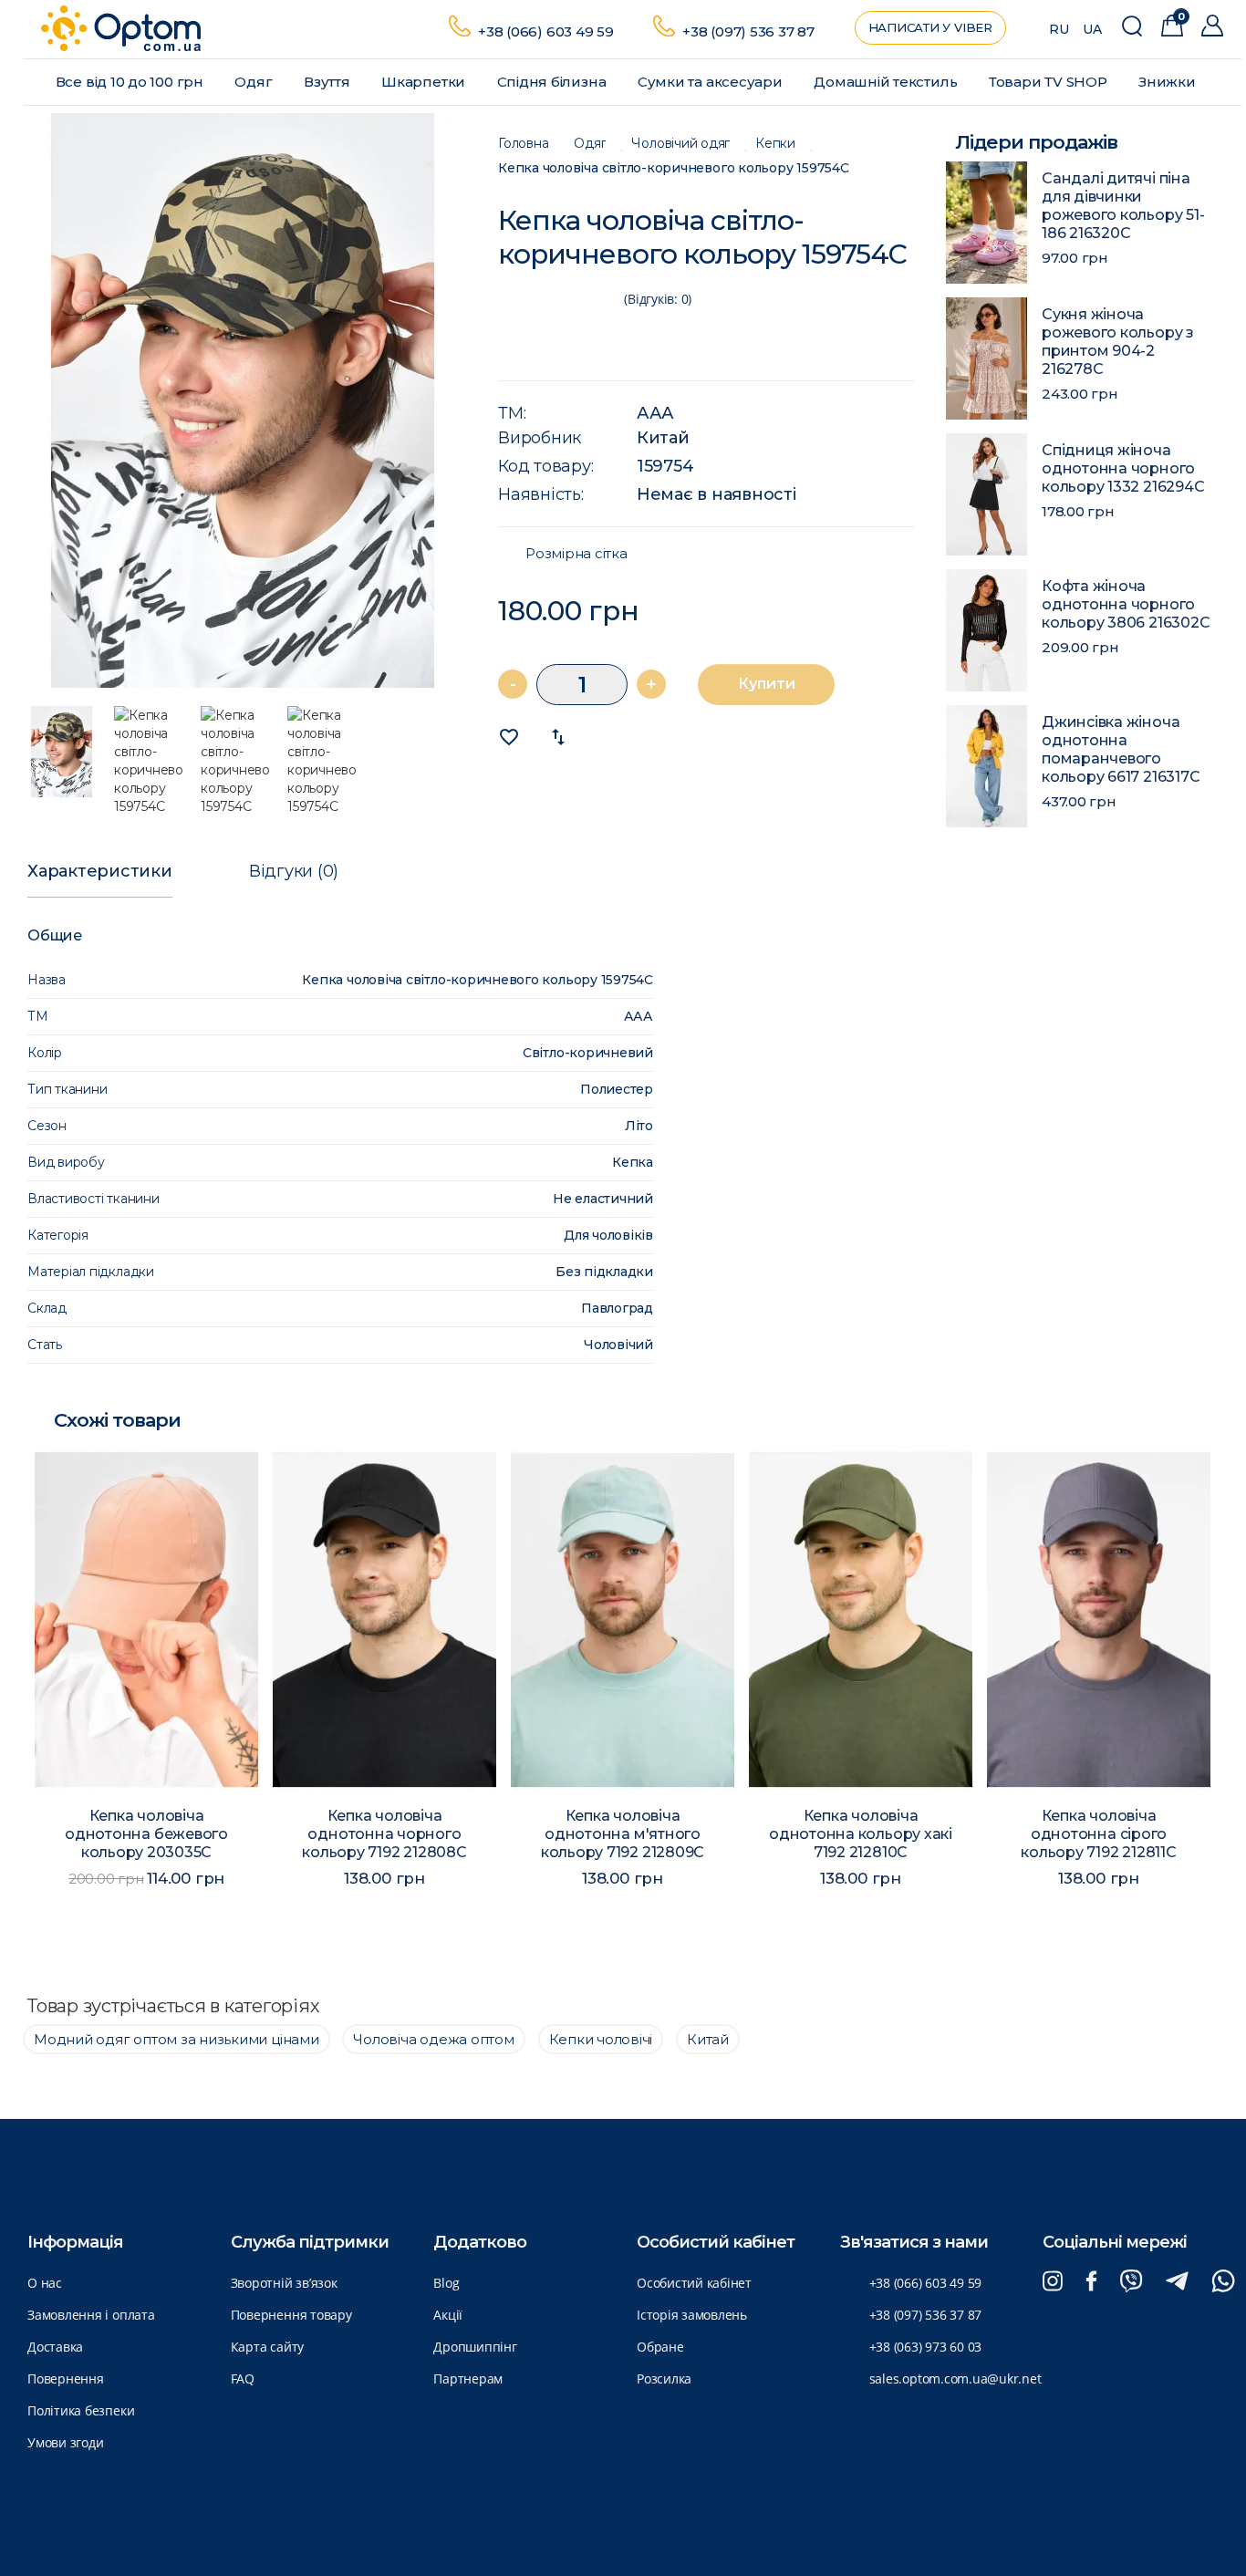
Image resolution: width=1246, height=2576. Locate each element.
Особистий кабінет (694, 2283)
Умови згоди (65, 2442)
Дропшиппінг (475, 2347)
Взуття (328, 82)
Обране (660, 2347)
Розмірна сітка (576, 554)
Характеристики (100, 871)
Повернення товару (291, 2315)
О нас (45, 2283)
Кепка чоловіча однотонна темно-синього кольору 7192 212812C (1098, 1843)
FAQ (243, 2379)
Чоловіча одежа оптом (433, 2039)
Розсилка (664, 2379)
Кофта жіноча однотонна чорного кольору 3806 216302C (1126, 604)
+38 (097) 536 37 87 (748, 31)
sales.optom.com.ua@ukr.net (955, 2379)
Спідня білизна (554, 82)
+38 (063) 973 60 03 (926, 2347)
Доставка (55, 2347)
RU (1059, 29)
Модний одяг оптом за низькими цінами (177, 2039)
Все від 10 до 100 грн (131, 82)
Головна (523, 144)
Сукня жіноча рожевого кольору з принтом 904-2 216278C (1118, 342)
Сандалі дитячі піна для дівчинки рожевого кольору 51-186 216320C (1123, 206)
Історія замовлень (692, 2315)
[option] (243, 400)
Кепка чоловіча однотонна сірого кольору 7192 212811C (860, 1834)
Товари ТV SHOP (1050, 82)
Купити (767, 684)
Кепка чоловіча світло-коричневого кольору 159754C (674, 168)
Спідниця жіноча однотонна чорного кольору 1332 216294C (1123, 468)
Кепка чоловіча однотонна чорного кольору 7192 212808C (146, 1834)
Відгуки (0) (294, 871)
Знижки (1168, 82)
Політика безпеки (81, 2410)
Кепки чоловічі (601, 2039)
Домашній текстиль (887, 82)
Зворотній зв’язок (284, 2283)
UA (1092, 29)
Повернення (66, 2379)
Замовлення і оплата (91, 2315)
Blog (446, 2283)
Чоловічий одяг (680, 144)
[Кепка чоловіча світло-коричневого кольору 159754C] (243, 400)
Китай (663, 438)
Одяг (255, 82)
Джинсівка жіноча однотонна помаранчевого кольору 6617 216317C (1121, 749)
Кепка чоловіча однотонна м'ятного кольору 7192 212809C (384, 1834)
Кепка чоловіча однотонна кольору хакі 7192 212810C (623, 1834)
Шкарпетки (425, 82)
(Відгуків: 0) (658, 299)
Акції (448, 2315)
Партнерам (468, 2379)
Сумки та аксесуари (712, 82)
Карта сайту (267, 2347)
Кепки (775, 144)
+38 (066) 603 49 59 (546, 31)
